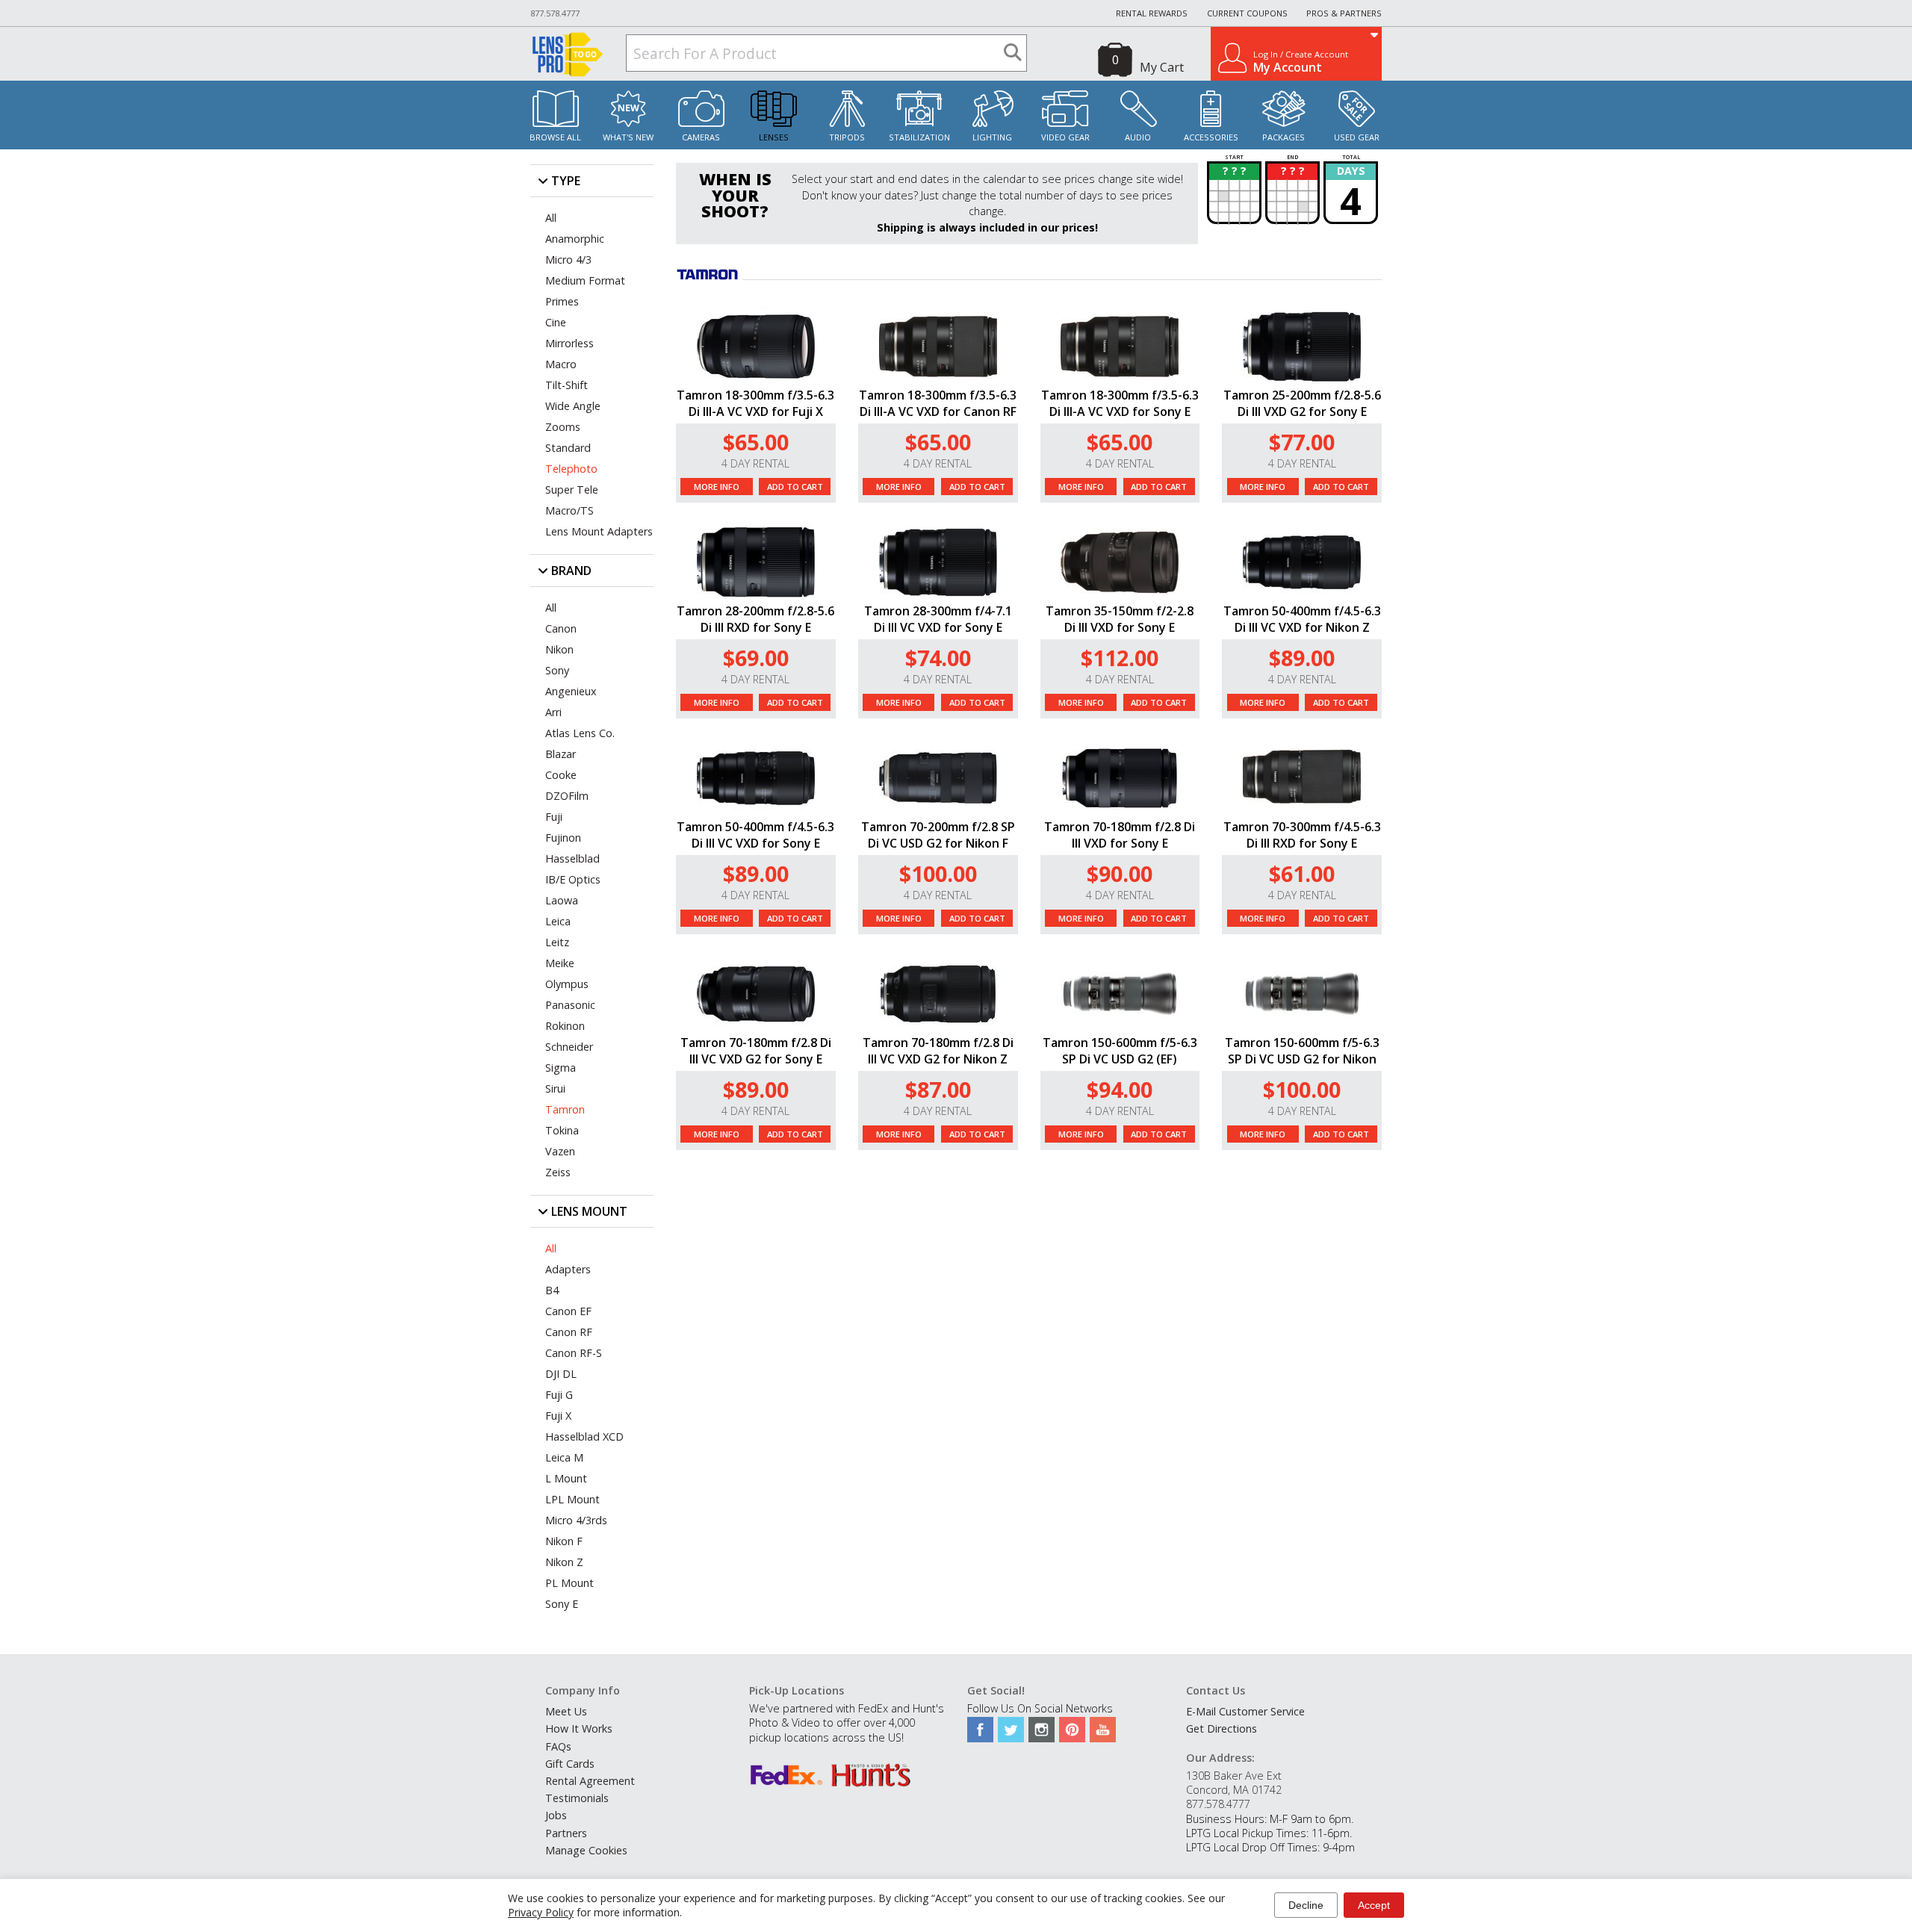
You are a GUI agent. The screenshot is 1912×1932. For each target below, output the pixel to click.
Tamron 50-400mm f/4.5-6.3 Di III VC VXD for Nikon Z (1302, 619)
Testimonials (577, 1798)
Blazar (561, 754)
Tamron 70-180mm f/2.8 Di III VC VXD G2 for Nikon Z (938, 1051)
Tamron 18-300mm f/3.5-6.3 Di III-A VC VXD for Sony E (1120, 403)
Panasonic (570, 1005)
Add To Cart (795, 487)
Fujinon (563, 838)
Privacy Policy (541, 1912)
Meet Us (566, 1711)
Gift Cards (570, 1764)
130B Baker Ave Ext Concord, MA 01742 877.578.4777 (1234, 1790)
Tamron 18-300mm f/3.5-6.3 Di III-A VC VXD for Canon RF (938, 403)
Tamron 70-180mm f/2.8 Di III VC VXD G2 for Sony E (756, 1051)
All (551, 218)
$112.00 (1120, 658)
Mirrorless (569, 343)
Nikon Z (564, 1562)
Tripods (847, 137)
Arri (553, 712)
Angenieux (571, 691)
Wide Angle (573, 406)
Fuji (554, 817)
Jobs (556, 1815)
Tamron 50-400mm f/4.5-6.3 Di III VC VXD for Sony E (755, 835)
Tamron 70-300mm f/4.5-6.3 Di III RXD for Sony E (1302, 835)
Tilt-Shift (567, 385)
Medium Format (585, 280)
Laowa (562, 900)
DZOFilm (567, 796)
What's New (628, 137)
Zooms (563, 427)
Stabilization (919, 137)
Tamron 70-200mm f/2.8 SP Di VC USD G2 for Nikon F (938, 835)
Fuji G (559, 1395)
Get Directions (1222, 1728)
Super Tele (572, 490)
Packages (1284, 137)
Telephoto (571, 469)
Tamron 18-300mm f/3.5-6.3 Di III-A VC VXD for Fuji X (755, 403)
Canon (561, 628)
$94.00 (1120, 1089)
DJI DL (561, 1374)
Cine (556, 322)
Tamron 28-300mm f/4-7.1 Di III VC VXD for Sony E (938, 619)
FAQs (558, 1746)
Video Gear (1065, 137)
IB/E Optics (573, 879)
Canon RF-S (574, 1353)
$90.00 (1120, 873)
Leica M (564, 1457)
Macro (561, 364)
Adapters (568, 1269)
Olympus (567, 984)
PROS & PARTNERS (1344, 13)
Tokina (562, 1130)
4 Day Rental (755, 463)
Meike (560, 963)
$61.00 (1302, 873)
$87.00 (938, 1089)
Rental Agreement (590, 1781)
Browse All (555, 137)
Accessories (1211, 137)
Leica (558, 921)
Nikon (559, 649)
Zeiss (558, 1172)
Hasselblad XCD (584, 1436)
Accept (1374, 1905)
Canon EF (568, 1311)
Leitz (557, 942)
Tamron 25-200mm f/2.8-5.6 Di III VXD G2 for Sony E (1302, 403)
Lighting (992, 137)
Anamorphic (575, 239)
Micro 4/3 (568, 260)
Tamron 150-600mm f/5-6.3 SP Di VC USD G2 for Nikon (1302, 1051)
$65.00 (756, 442)
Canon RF (569, 1332)
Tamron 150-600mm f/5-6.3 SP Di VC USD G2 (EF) (1120, 1051)
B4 (552, 1290)
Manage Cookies (586, 1850)
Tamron (565, 1109)
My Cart (1162, 67)
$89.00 (1302, 658)
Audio (1138, 137)
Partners (566, 1833)
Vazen (560, 1151)
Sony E (562, 1604)
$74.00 (938, 658)
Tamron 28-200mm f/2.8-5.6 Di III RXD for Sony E (755, 619)
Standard (568, 448)
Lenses (774, 137)
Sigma (561, 1068)
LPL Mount (572, 1499)
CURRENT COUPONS (1247, 13)
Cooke (561, 775)
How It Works (579, 1728)
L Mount (566, 1478)
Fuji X (558, 1416)
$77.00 (1302, 442)
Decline (1306, 1905)
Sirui (555, 1088)
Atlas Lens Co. (580, 733)
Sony (557, 670)
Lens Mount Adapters (599, 531)
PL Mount (569, 1583)
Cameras (701, 137)
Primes (562, 301)
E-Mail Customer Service (1245, 1711)
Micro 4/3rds (576, 1520)
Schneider (569, 1047)
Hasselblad (572, 858)
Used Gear (1357, 137)
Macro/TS (569, 510)
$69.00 (756, 658)
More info (717, 487)
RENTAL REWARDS (1152, 13)
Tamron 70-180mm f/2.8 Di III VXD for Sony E (1120, 835)
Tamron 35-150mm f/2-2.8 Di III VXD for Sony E (1120, 619)
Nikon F (564, 1541)
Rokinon (565, 1026)
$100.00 (938, 873)
